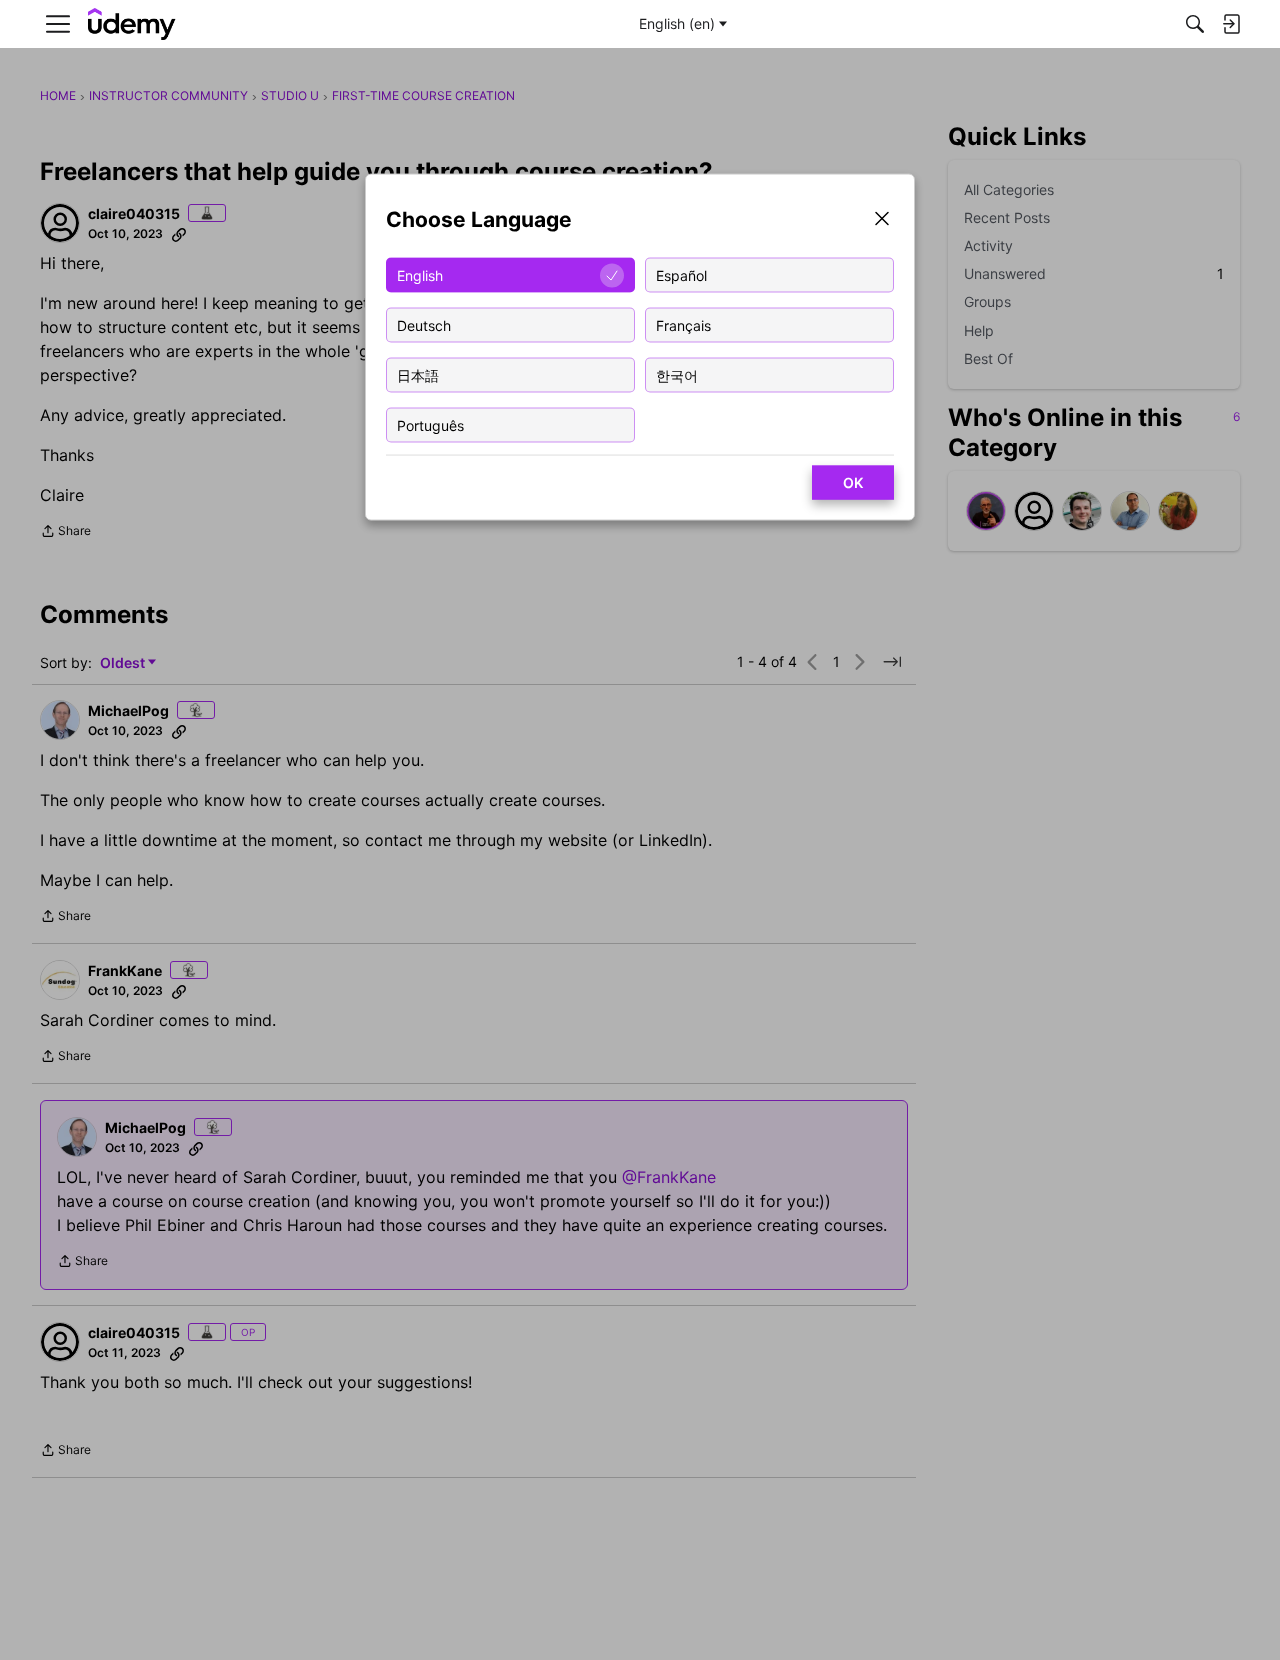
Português (430, 424)
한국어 (677, 374)
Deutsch (424, 324)
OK (853, 482)
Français (683, 324)
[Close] (882, 220)
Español (681, 274)
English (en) (677, 23)
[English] (132, 24)
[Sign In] (1231, 24)
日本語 (418, 374)
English (420, 274)
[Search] (1195, 24)
